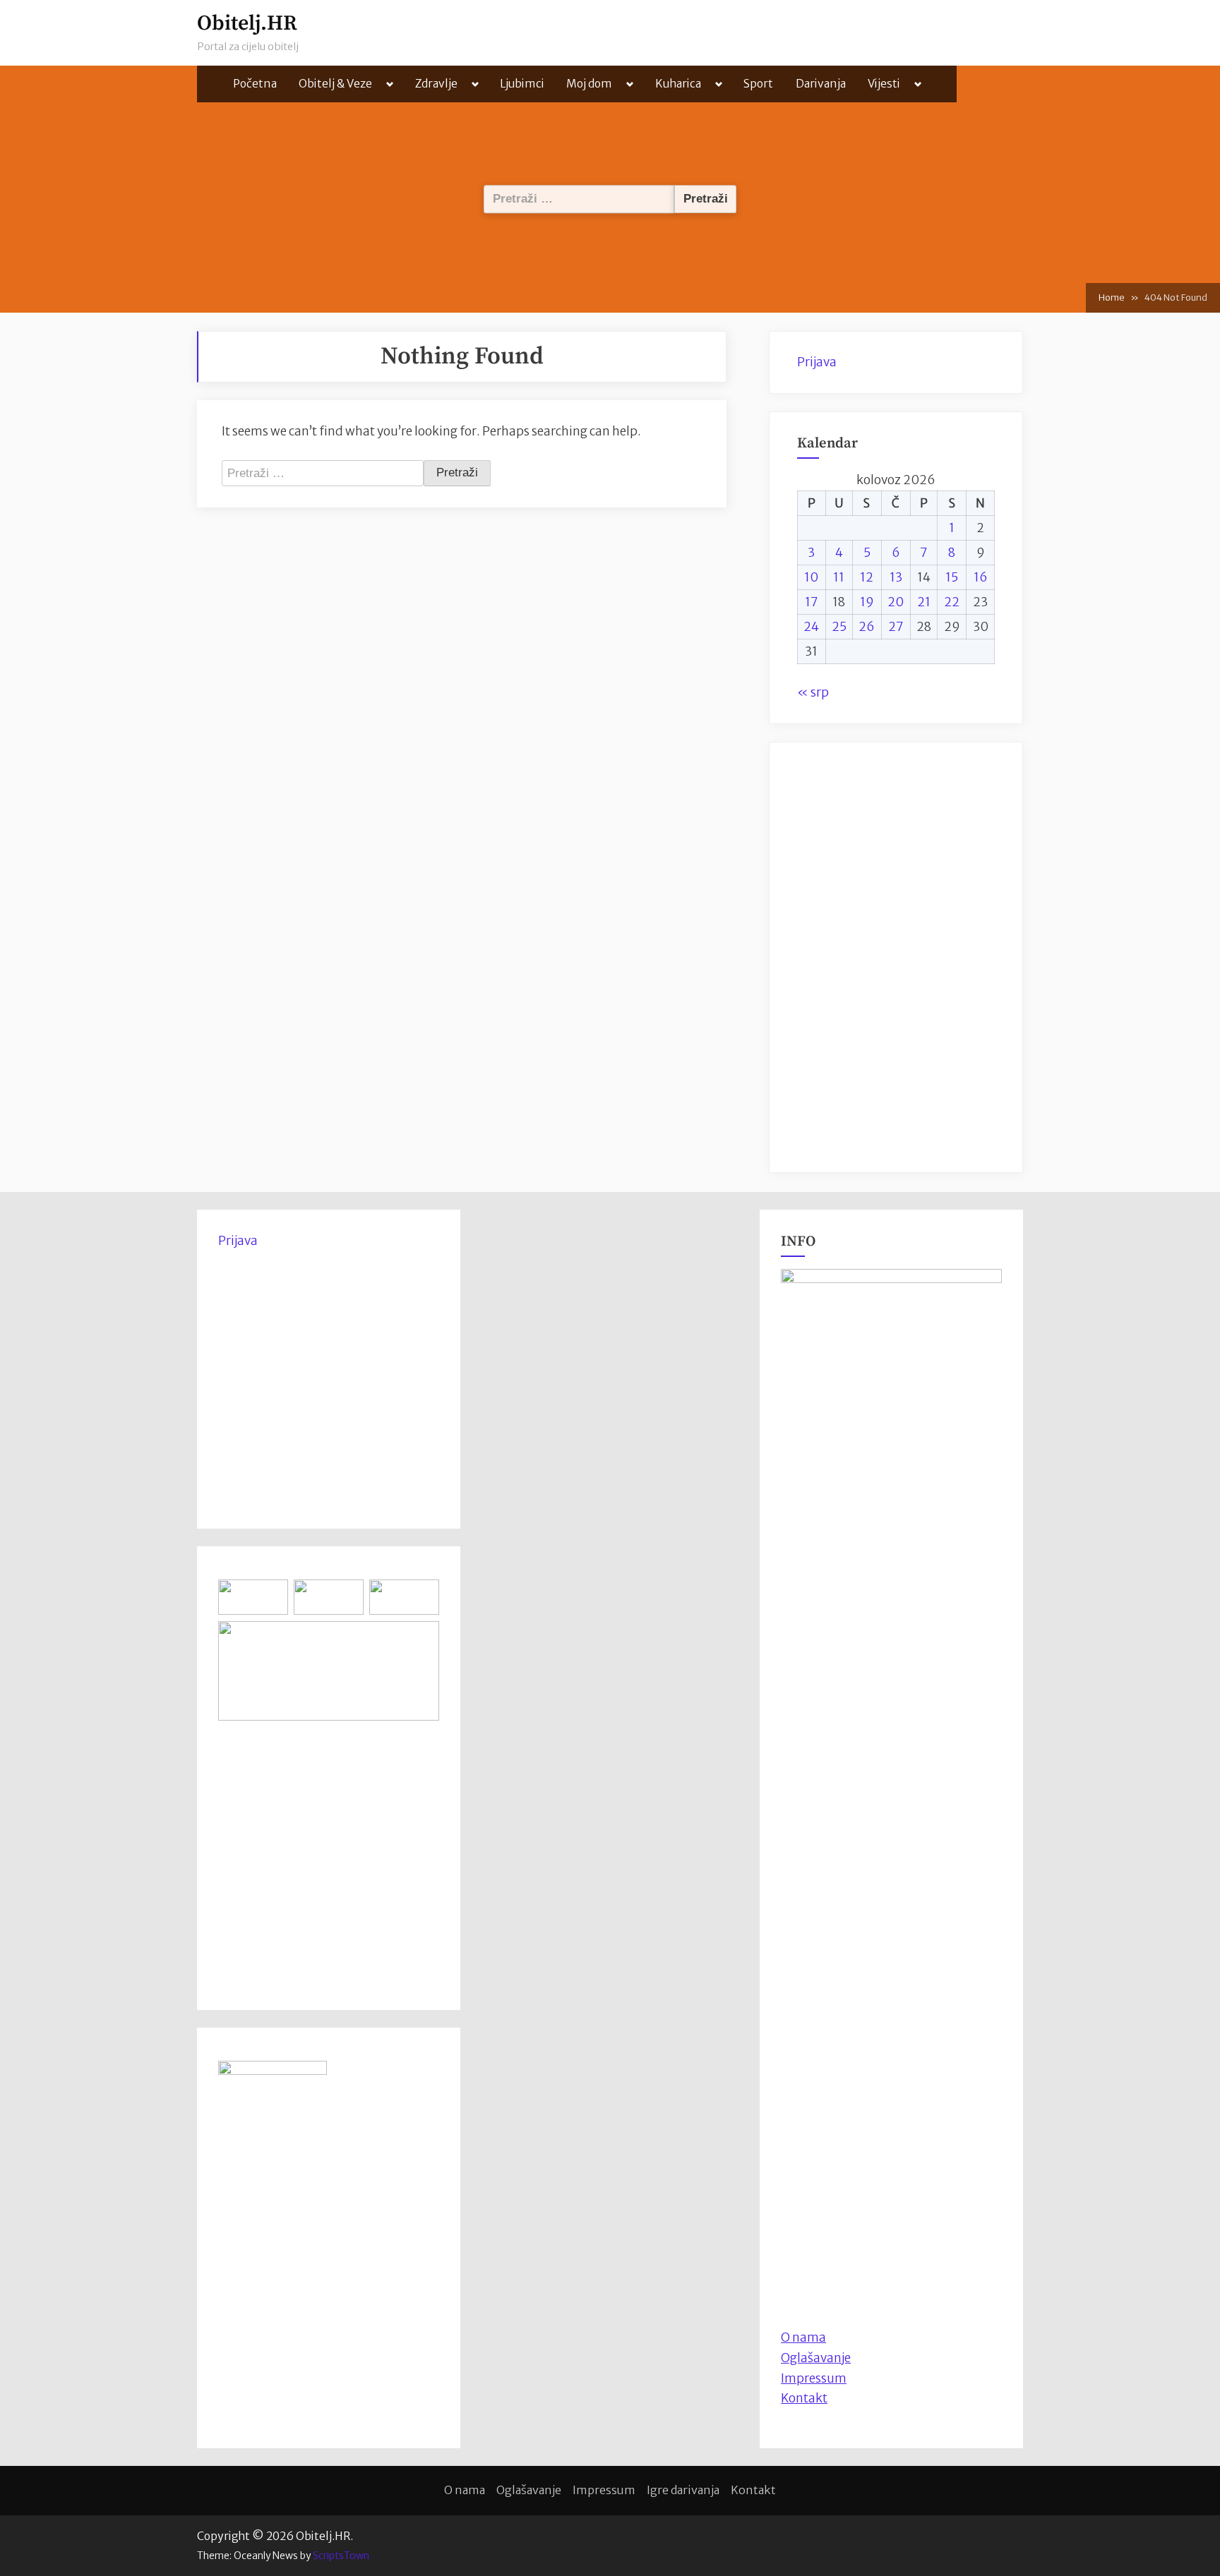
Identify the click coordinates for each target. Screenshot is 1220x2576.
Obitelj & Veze (335, 84)
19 (867, 602)
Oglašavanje (816, 2358)
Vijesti (884, 84)
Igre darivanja (683, 2490)
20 (896, 602)
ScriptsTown (341, 2556)
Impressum (814, 2378)
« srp (813, 692)
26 (867, 627)
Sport (758, 84)
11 (839, 577)
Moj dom (589, 84)
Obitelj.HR (247, 24)
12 (867, 577)
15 (952, 577)
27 (896, 627)
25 (839, 627)
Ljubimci (522, 84)
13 (896, 577)
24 (811, 627)
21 (924, 602)
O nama (465, 2490)
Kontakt (804, 2398)
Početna (255, 84)
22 (952, 602)
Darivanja (821, 84)
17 (812, 602)
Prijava (817, 362)
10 (811, 577)
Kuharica (678, 84)
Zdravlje (436, 84)
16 (981, 577)
